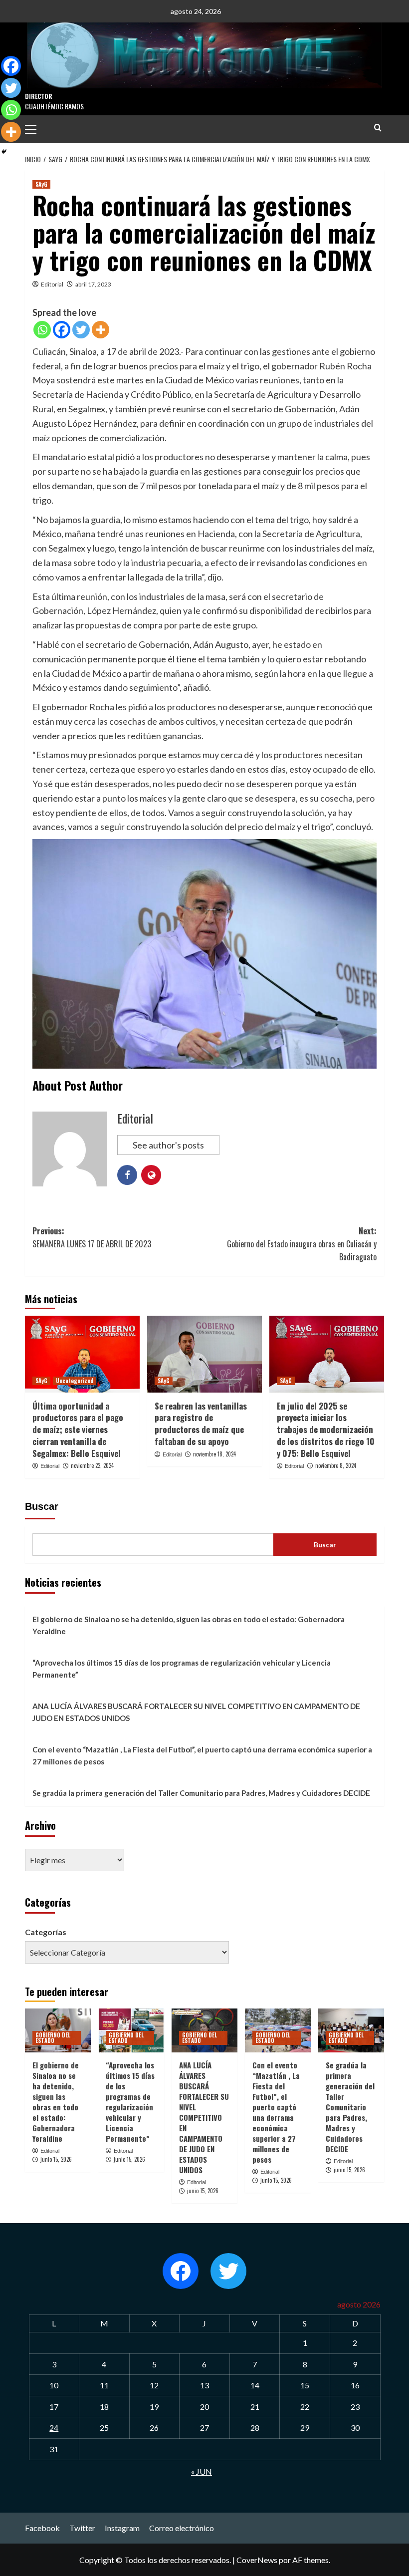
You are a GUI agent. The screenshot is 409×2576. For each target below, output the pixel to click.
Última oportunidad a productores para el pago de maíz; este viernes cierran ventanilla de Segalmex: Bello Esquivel (78, 1430)
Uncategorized (75, 1381)
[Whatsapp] (42, 330)
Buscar (42, 1506)
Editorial (52, 284)
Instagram (122, 2528)
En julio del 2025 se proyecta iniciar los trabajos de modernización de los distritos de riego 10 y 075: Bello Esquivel (326, 1430)
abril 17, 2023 (93, 284)
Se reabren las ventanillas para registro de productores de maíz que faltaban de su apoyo (201, 1424)
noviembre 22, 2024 (92, 1465)
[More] (101, 330)
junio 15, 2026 (56, 2159)
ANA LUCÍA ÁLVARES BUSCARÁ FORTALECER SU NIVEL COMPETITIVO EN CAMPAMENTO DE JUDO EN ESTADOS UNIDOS (196, 1712)
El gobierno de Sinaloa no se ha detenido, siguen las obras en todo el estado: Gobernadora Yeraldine (189, 1625)
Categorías (46, 1932)
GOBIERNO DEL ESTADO (53, 2038)
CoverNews (257, 2560)
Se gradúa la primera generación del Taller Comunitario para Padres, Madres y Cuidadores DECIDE (201, 1793)
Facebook (42, 2528)
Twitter (82, 2528)
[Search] (378, 128)
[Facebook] (62, 330)
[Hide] (4, 152)
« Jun (202, 2471)
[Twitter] (81, 330)
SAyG (41, 184)
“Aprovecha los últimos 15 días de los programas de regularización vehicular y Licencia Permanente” (182, 1669)
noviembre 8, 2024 (336, 1465)
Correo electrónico (182, 2528)
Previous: (92, 1237)
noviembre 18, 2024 (214, 1454)
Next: (302, 1244)
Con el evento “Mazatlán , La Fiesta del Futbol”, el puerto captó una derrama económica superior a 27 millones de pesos (202, 1755)
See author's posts (168, 1145)
